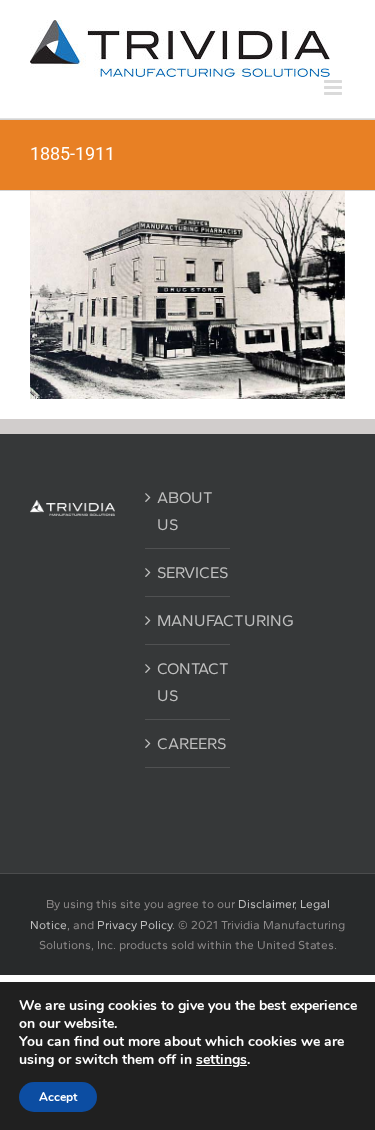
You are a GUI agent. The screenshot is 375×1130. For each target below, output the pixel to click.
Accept (58, 1097)
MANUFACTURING (188, 620)
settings (221, 1060)
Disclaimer (266, 904)
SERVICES (188, 572)
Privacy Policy (134, 925)
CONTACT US (188, 682)
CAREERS (188, 743)
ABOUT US (185, 511)
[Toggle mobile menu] (334, 87)
